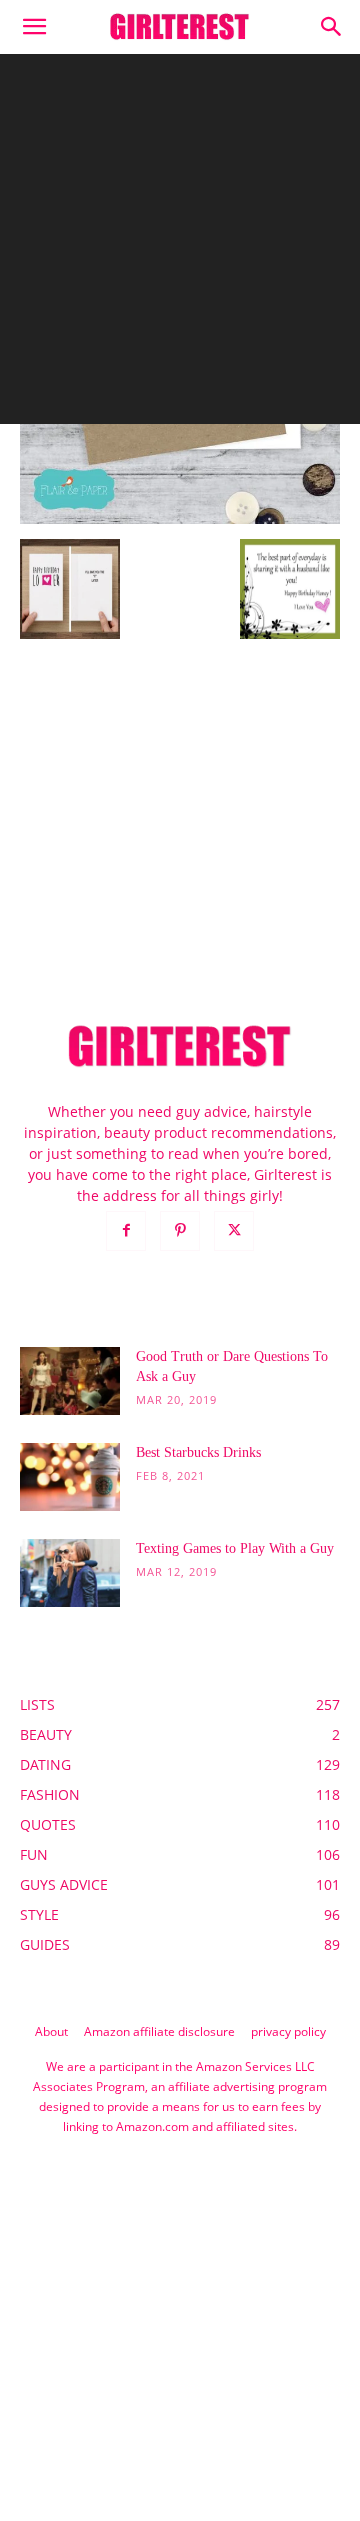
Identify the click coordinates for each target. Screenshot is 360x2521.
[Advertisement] (180, 244)
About (51, 2031)
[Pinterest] (180, 1231)
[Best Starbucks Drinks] (70, 1477)
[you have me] (180, 518)
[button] (34, 27)
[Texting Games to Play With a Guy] (70, 1573)
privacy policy (288, 2031)
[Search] (332, 27)
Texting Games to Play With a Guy (235, 1548)
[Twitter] (234, 1231)
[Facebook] (126, 1231)
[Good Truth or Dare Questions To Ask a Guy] (70, 1381)
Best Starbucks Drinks (198, 1452)
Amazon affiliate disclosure (159, 2031)
